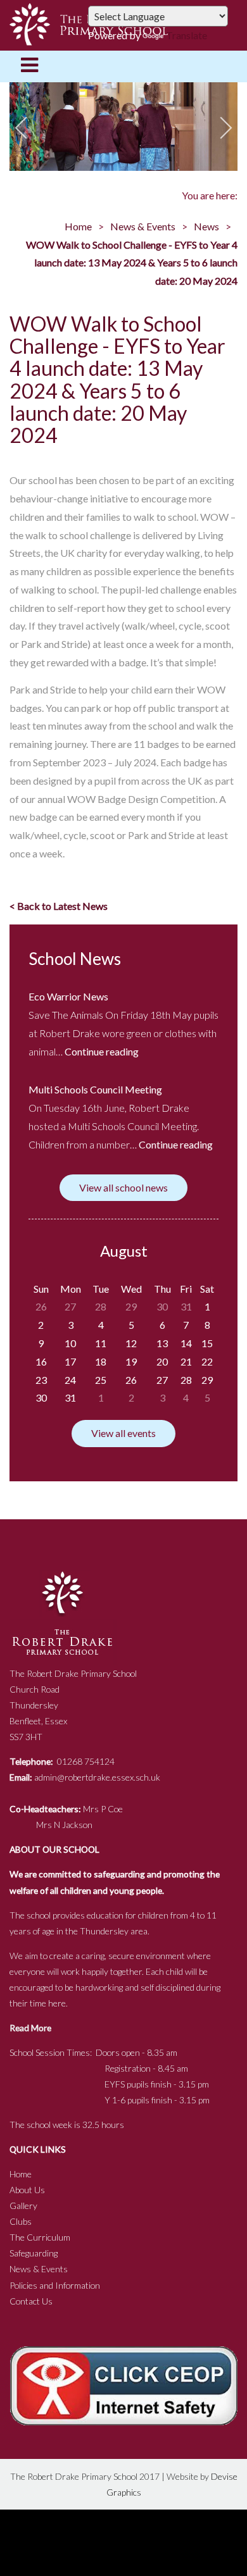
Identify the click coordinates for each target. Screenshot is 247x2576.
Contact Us (31, 2301)
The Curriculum (40, 2237)
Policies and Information (55, 2285)
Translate (187, 35)
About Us (27, 2190)
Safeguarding (34, 2253)
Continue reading (102, 1051)
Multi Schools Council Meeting (95, 1089)
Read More (30, 2028)
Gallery (23, 2206)
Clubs (21, 2221)
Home (78, 226)
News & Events (143, 226)
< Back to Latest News (59, 906)
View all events (123, 1433)
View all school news (123, 1187)
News (206, 226)
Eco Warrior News (68, 996)
